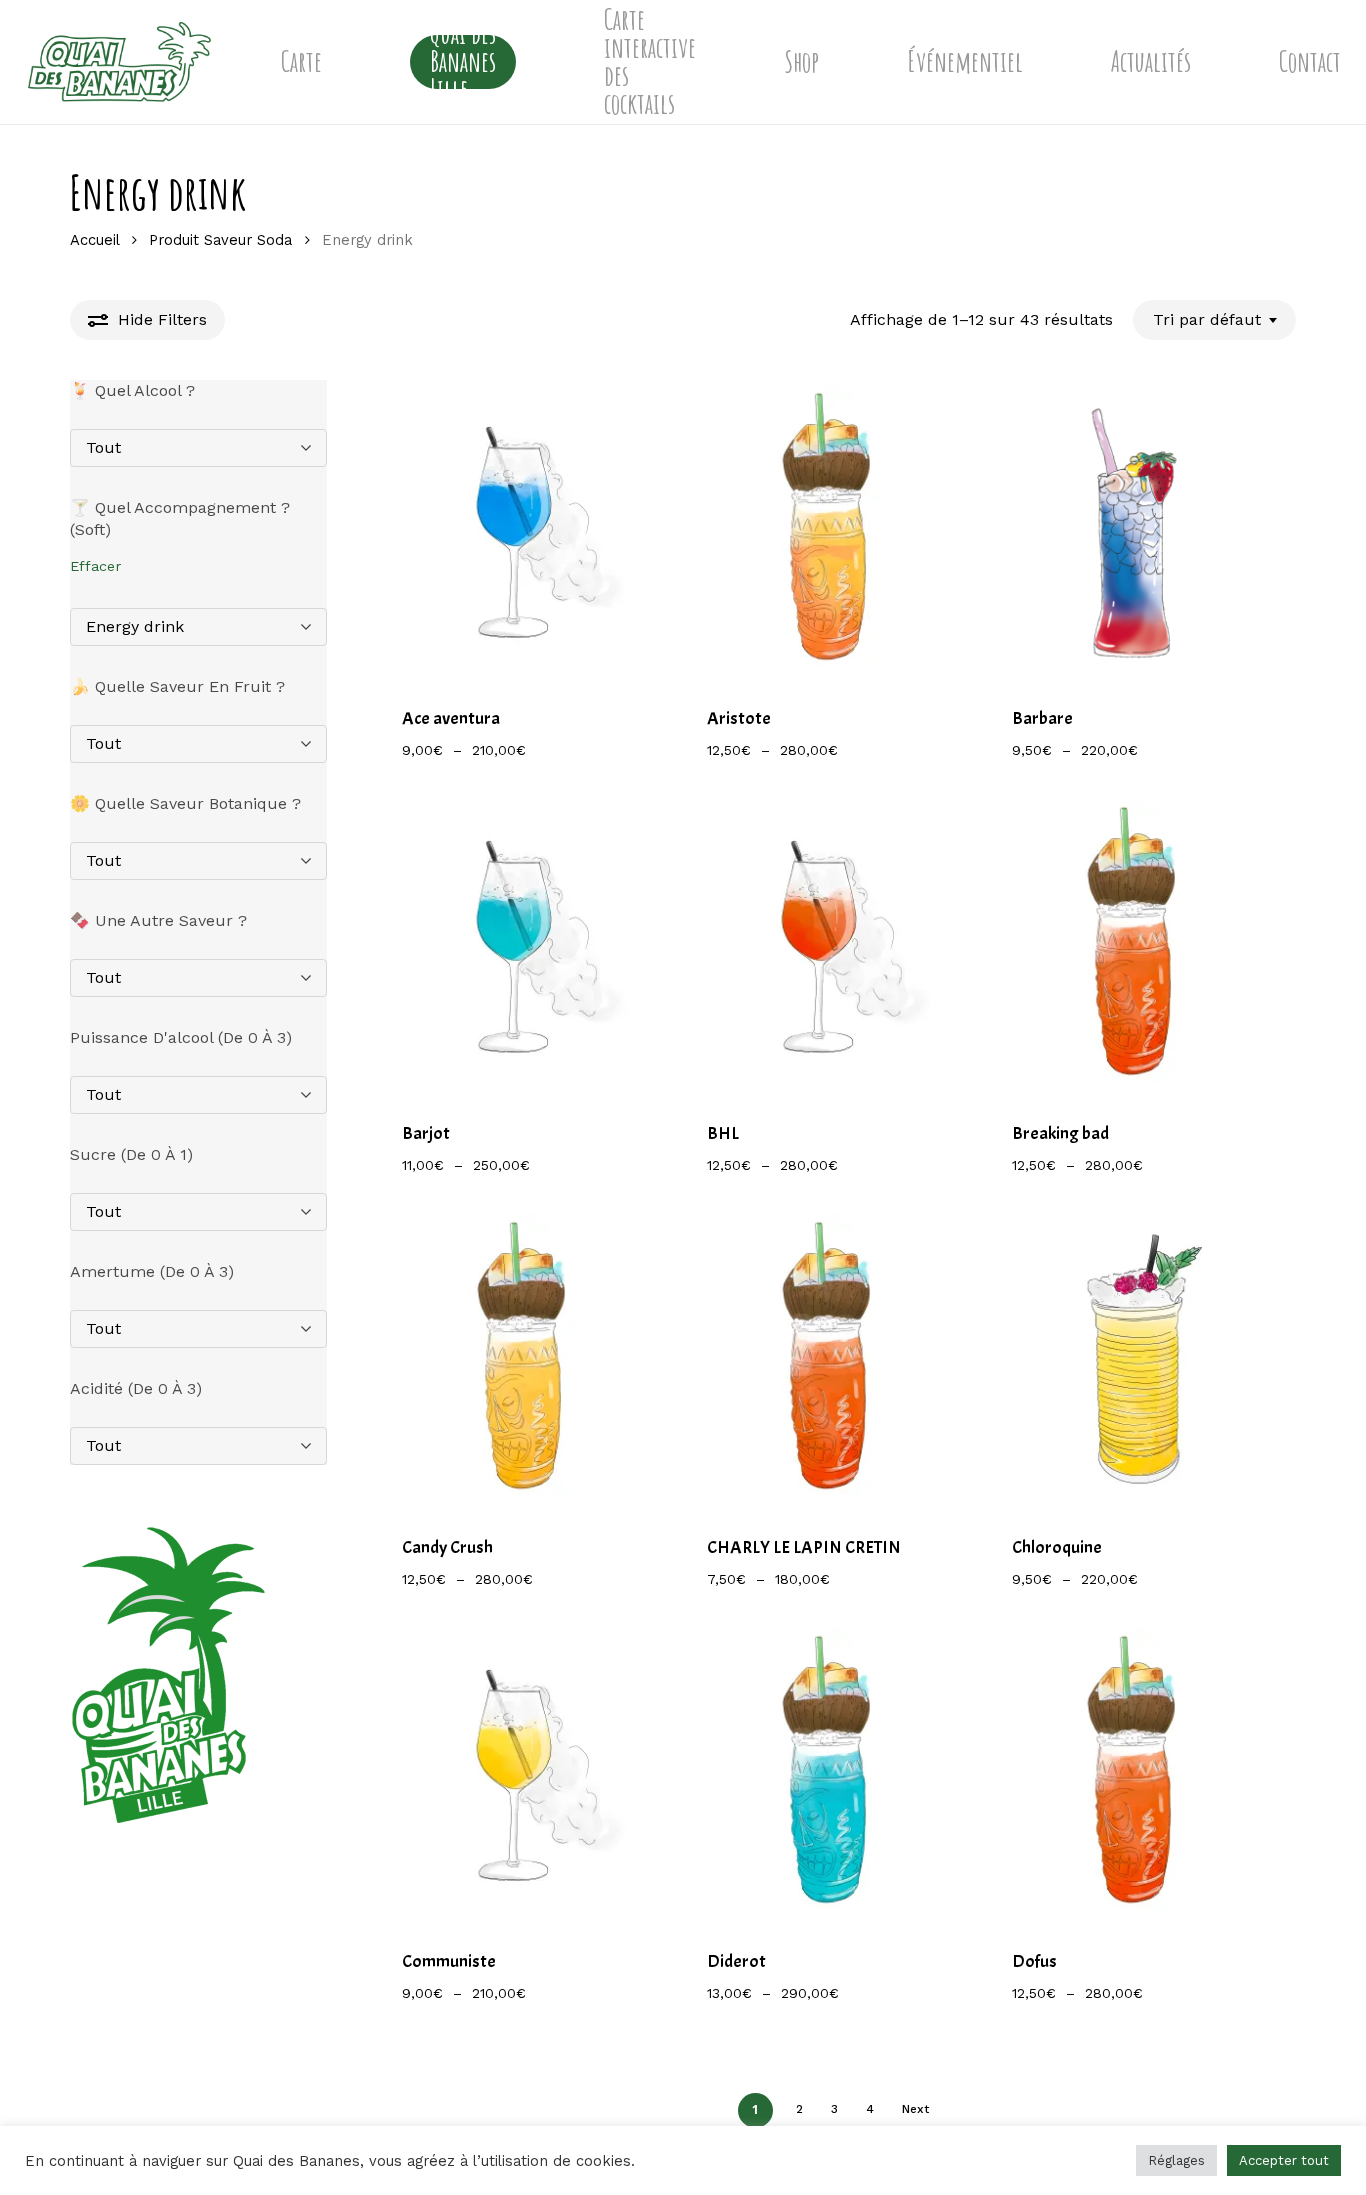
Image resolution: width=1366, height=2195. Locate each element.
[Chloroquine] (1133, 1359)
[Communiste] (523, 1773)
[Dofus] (1133, 1773)
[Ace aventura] (523, 530)
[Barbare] (1133, 530)
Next (915, 2109)
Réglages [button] (1176, 2160)
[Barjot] (523, 944)
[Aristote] (828, 530)
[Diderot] (828, 1773)
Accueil (94, 240)
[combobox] (1214, 319)
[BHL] (828, 944)
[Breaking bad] (1133, 944)
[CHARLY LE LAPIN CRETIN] (828, 1359)
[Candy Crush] (523, 1359)
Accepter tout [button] (1284, 2160)
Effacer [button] (95, 566)
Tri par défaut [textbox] (1207, 319)
